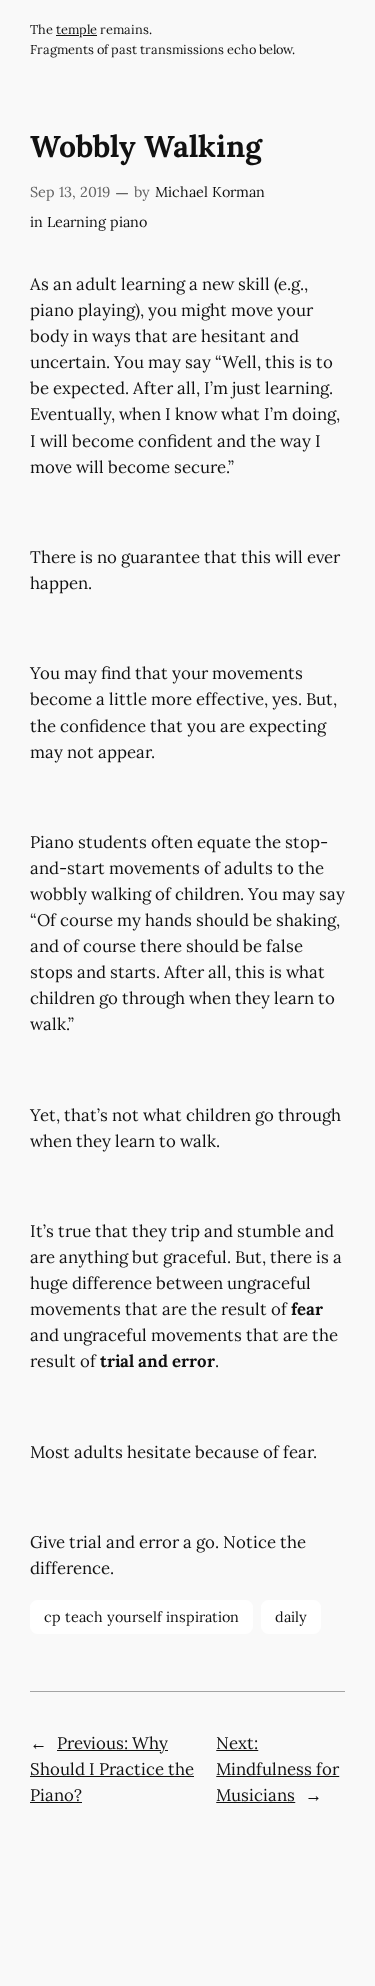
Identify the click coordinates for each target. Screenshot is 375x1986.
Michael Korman (210, 192)
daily (291, 1617)
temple (76, 29)
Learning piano (97, 222)
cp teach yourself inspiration (141, 1617)
